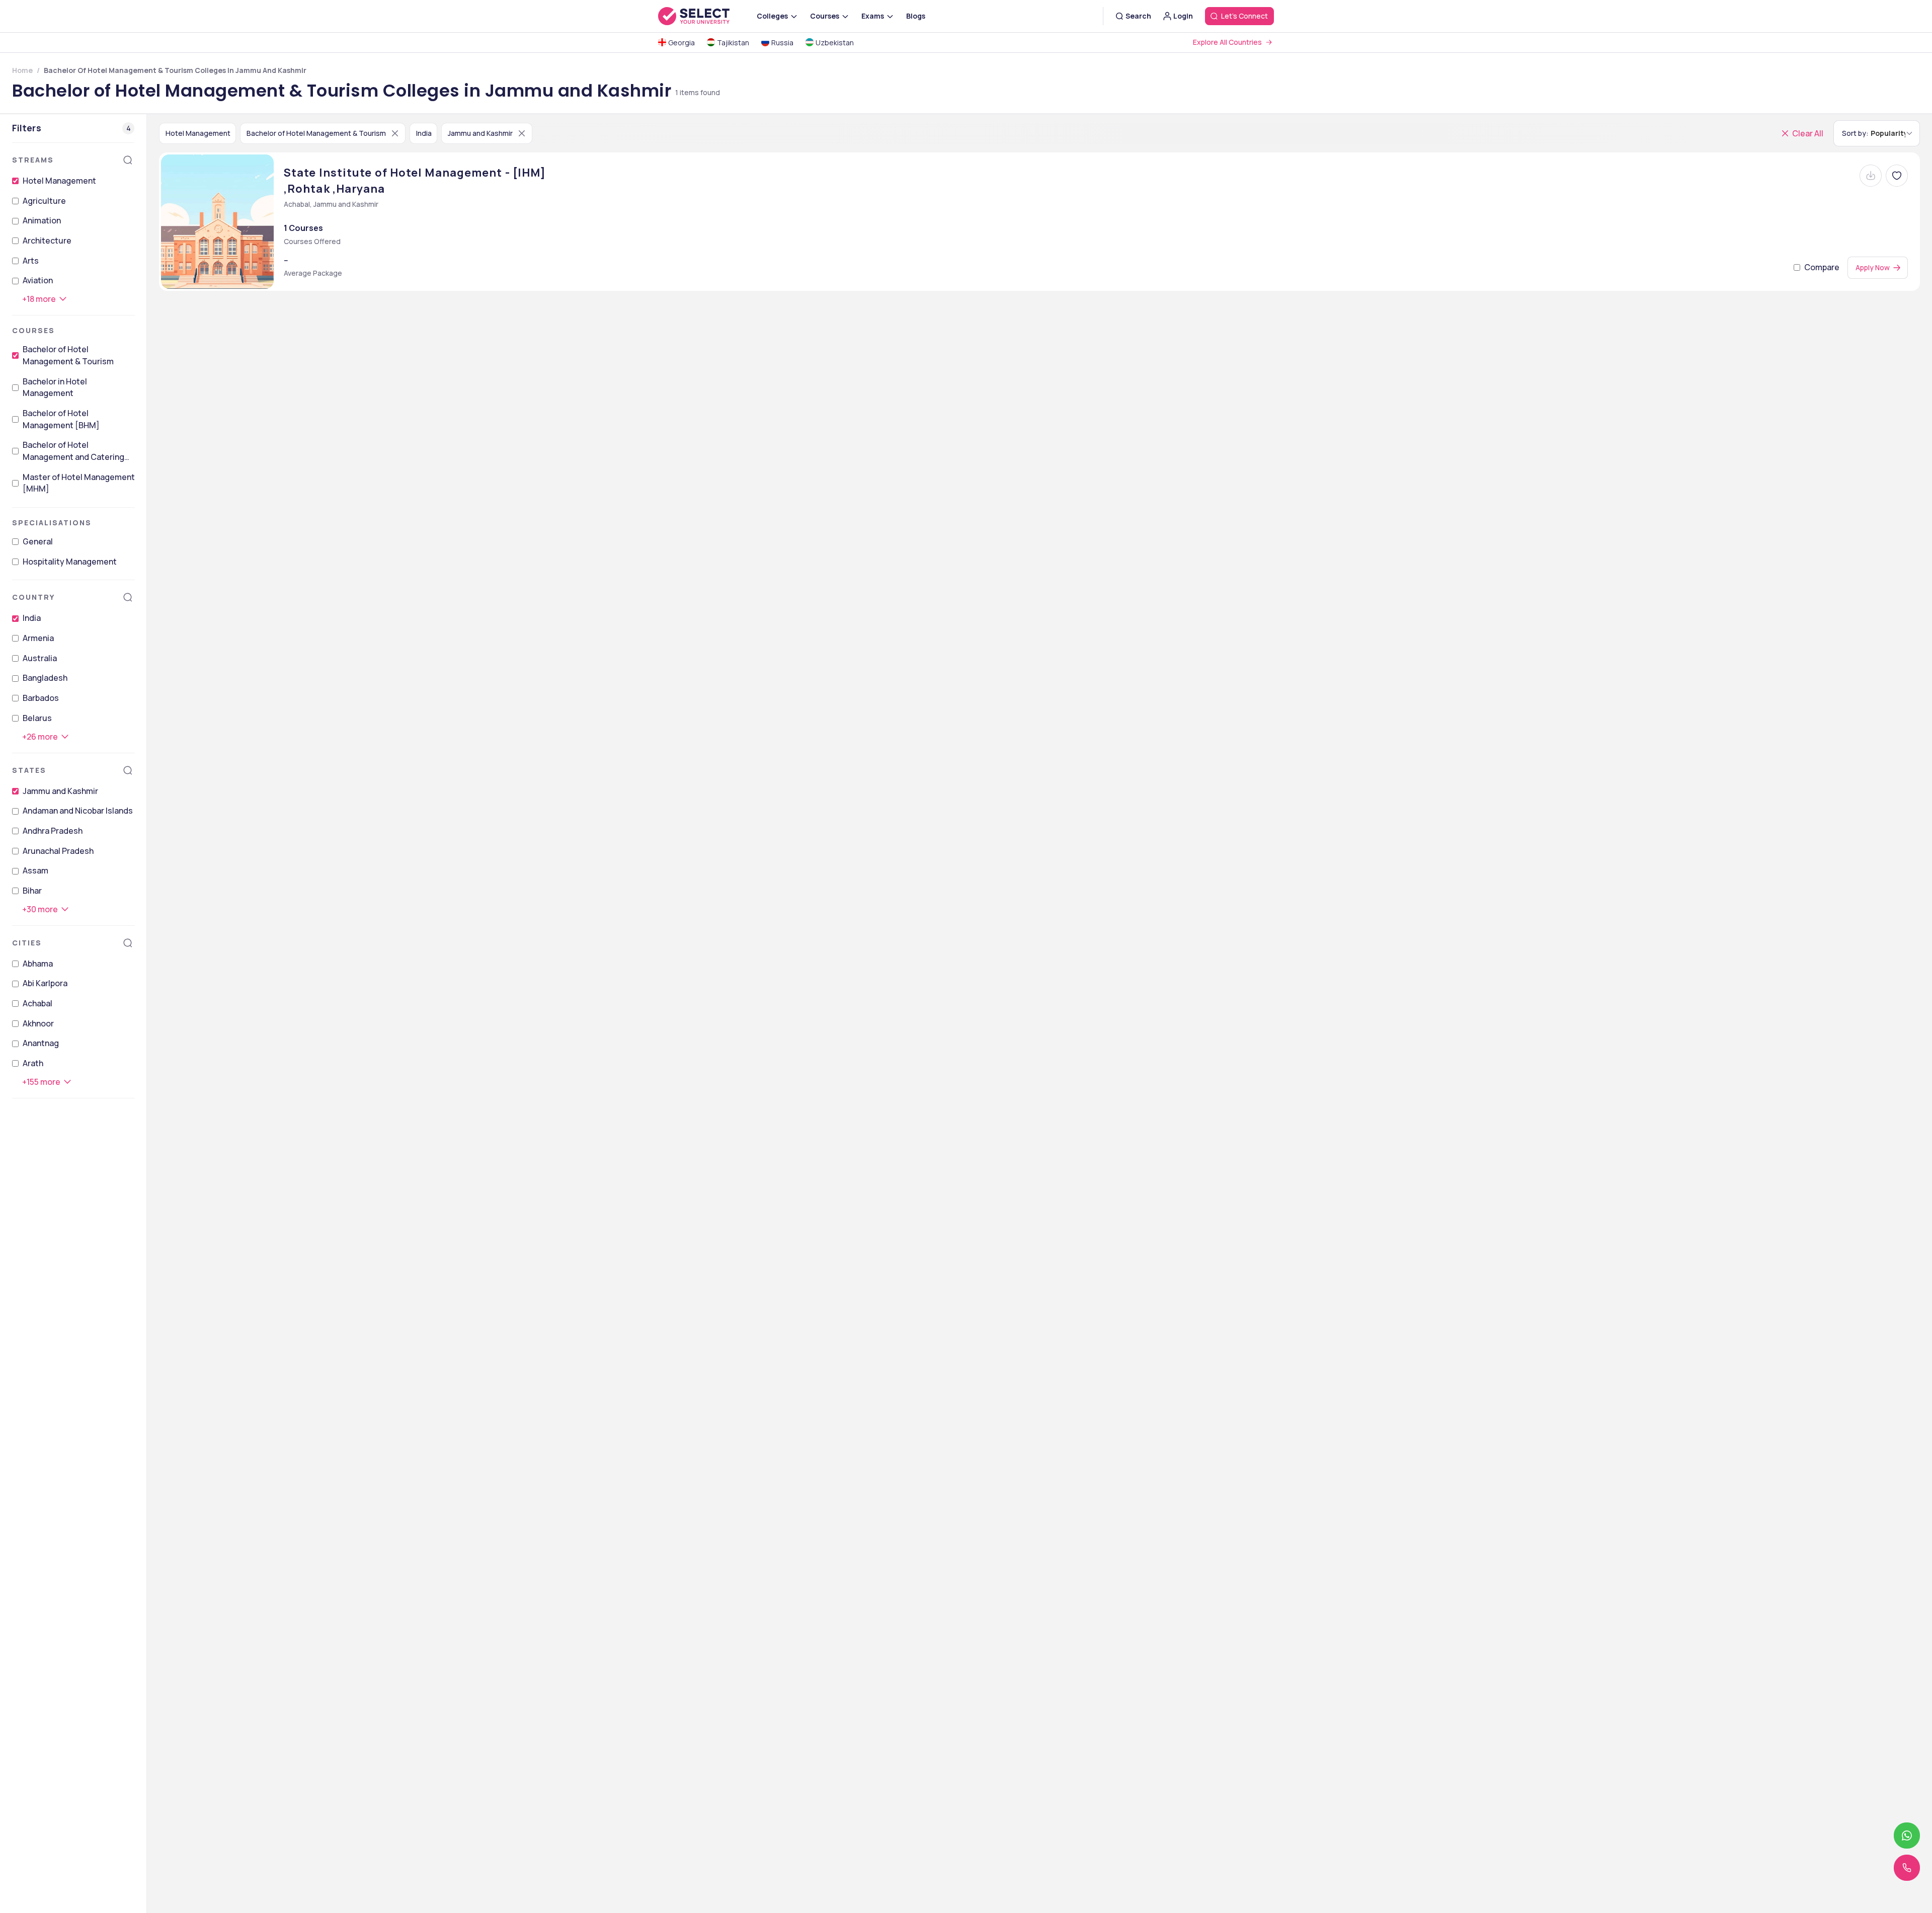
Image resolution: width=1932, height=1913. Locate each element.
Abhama (38, 964)
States (29, 770)
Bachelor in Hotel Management (55, 387)
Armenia (38, 638)
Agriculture (44, 201)
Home (22, 70)
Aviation (38, 280)
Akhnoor (38, 1023)
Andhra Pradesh (53, 831)
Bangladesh (45, 678)
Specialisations (52, 523)
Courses (33, 330)
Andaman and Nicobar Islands (78, 811)
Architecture (47, 241)
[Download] (1871, 176)
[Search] (128, 160)
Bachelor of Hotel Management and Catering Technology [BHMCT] (73, 451)
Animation (42, 220)
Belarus (37, 718)
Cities (27, 943)
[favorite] (1897, 176)
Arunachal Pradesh (58, 851)
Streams (33, 160)
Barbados (41, 698)
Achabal (37, 1003)
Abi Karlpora (45, 983)
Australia (40, 658)
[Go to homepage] (704, 16)
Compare (1822, 267)
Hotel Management (59, 181)
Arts (31, 261)
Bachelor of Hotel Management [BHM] (61, 419)
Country (33, 597)
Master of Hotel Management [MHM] (79, 483)
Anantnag (41, 1043)
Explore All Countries (1227, 42)
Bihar (32, 891)
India (32, 618)
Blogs (916, 16)
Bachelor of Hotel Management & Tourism (68, 355)
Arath (33, 1063)
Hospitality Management (70, 562)
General (38, 541)
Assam (35, 870)
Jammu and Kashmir (60, 791)
